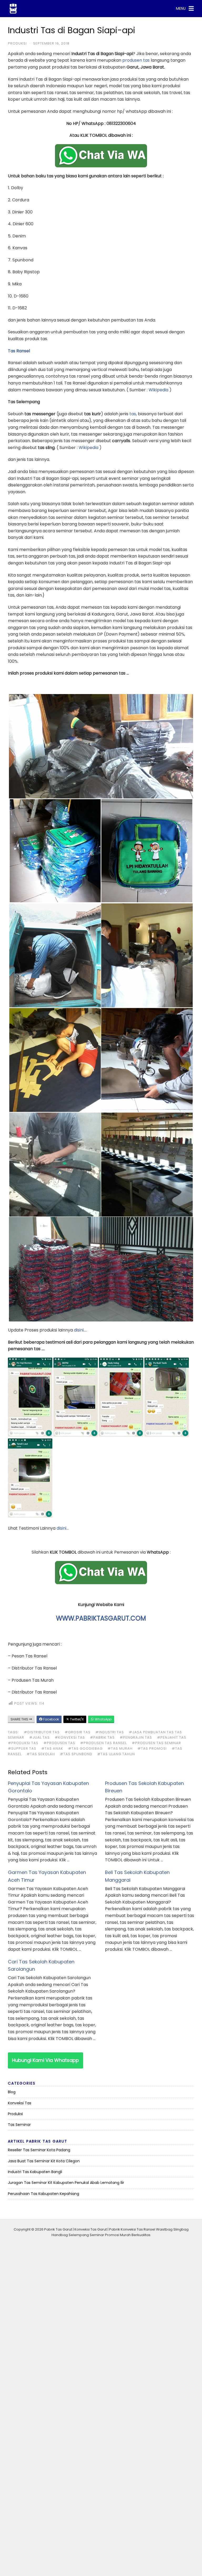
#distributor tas (42, 1732)
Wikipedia (158, 390)
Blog (12, 2092)
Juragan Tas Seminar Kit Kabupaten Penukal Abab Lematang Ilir (66, 2183)
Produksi (17, 43)
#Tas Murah (120, 1748)
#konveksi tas (70, 1737)
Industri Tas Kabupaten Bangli (35, 2172)
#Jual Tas (39, 1737)
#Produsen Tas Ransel (103, 1743)
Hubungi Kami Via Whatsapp (46, 2060)
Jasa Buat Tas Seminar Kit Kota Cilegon (44, 2161)
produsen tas (136, 60)
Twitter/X (76, 1719)
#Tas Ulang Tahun (116, 1754)
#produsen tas (59, 1743)
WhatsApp (103, 1719)
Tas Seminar (19, 2125)
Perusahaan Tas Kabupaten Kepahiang (44, 2194)
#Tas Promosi (152, 1748)
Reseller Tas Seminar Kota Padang (39, 2150)
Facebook (51, 1719)
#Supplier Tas (22, 1748)
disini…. (80, 1330)
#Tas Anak (52, 1748)
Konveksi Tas (20, 2103)
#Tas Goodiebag (85, 1748)
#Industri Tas (110, 1732)
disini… (63, 1528)
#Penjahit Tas (172, 1737)
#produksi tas (23, 1743)
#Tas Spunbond (76, 1754)
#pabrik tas (102, 1737)
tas (133, 414)
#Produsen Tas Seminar (156, 1743)
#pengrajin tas (136, 1737)
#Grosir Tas (78, 1732)
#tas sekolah (41, 1754)
